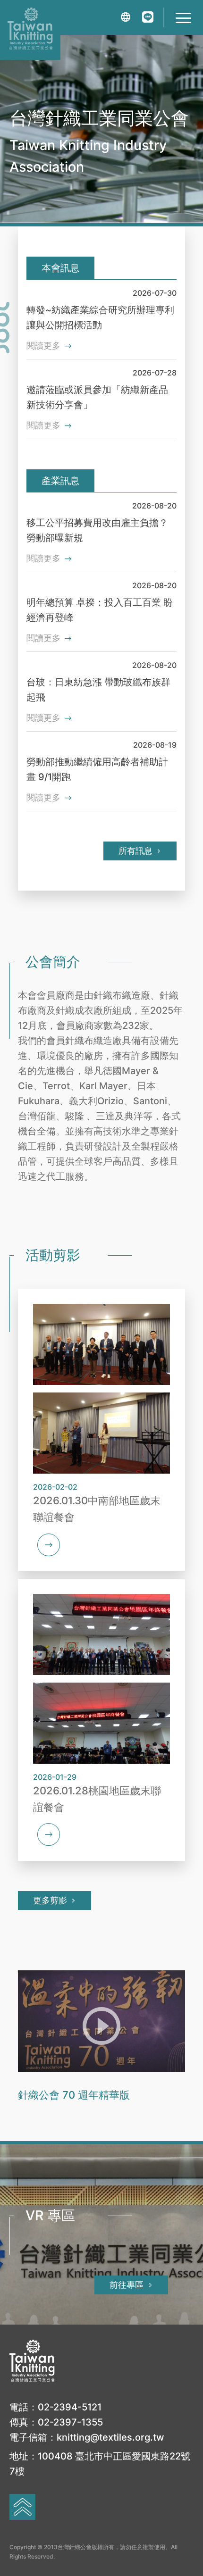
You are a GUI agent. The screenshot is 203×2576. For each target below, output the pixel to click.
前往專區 (127, 2285)
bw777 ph (116, 1176)
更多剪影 (50, 1900)
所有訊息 (135, 851)
